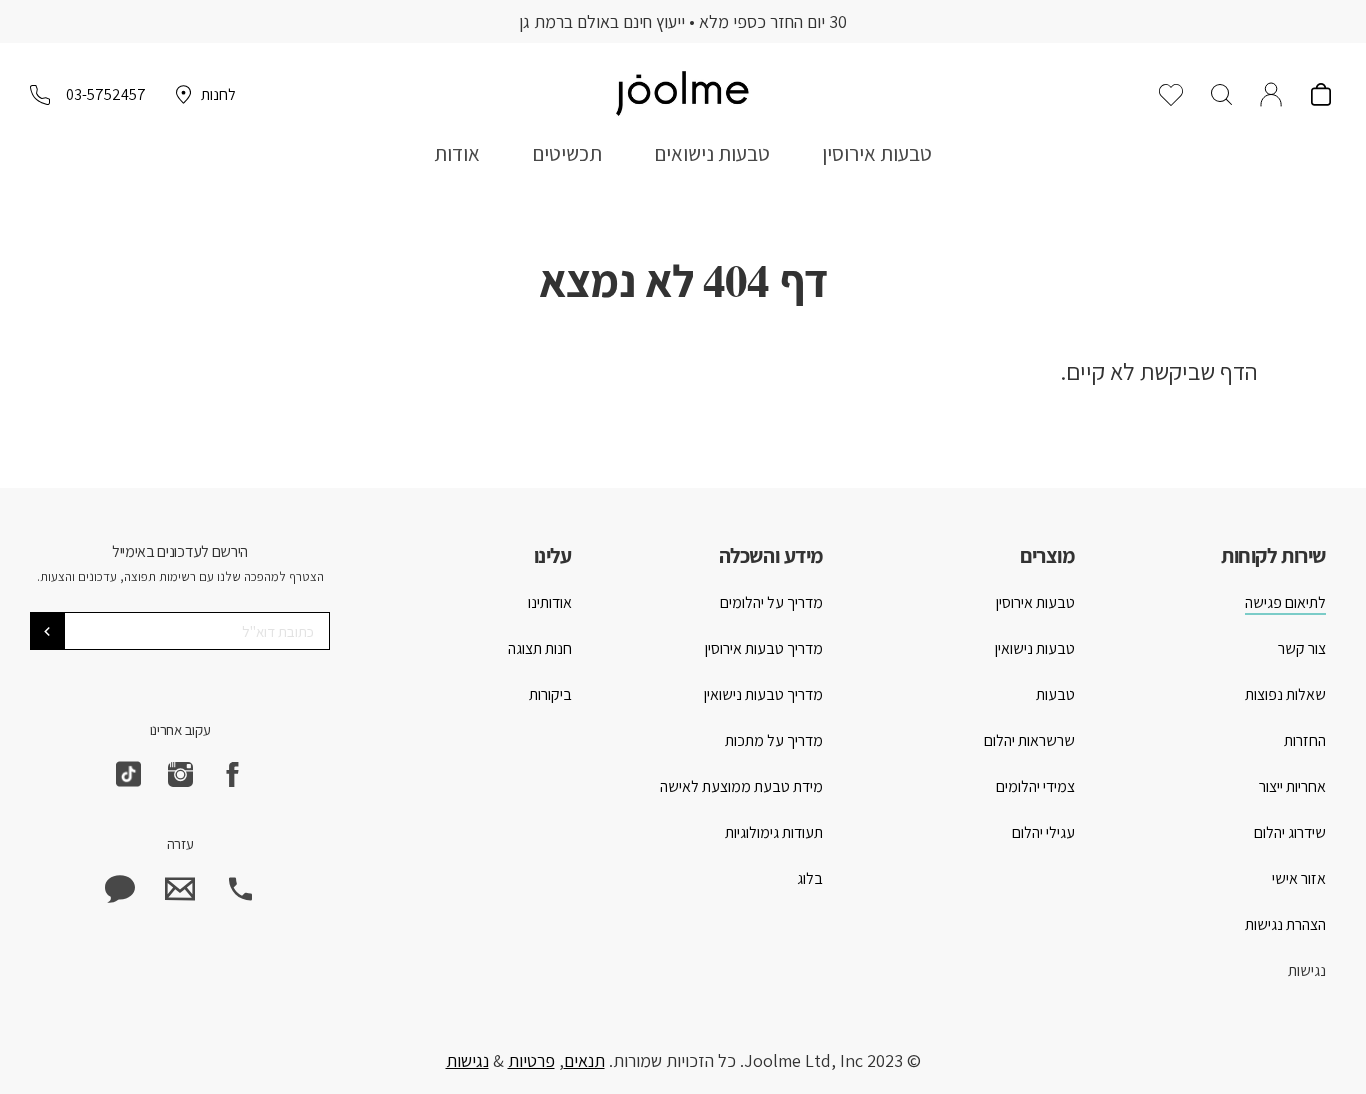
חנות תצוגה (540, 648)
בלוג (810, 878)
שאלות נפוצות (1285, 694)
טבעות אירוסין (877, 153)
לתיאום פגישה (1285, 602)
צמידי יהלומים (1035, 786)
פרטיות (531, 1060)
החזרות (1305, 740)
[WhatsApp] (120, 889)
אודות (457, 153)
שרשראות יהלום (1029, 740)
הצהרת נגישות (1285, 924)
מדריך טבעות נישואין (763, 694)
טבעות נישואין (1035, 648)
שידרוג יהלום (1290, 832)
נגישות (1307, 970)
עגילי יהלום (1043, 832)
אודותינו (550, 602)
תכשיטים (567, 153)
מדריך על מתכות (774, 740)
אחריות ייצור (1292, 786)
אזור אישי (1299, 878)
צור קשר (1302, 648)
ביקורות (550, 694)
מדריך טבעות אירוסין (764, 648)
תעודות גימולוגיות (774, 832)
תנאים (584, 1060)
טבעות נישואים (712, 153)
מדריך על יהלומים (771, 602)
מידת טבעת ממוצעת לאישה (741, 786)
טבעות (1055, 694)
